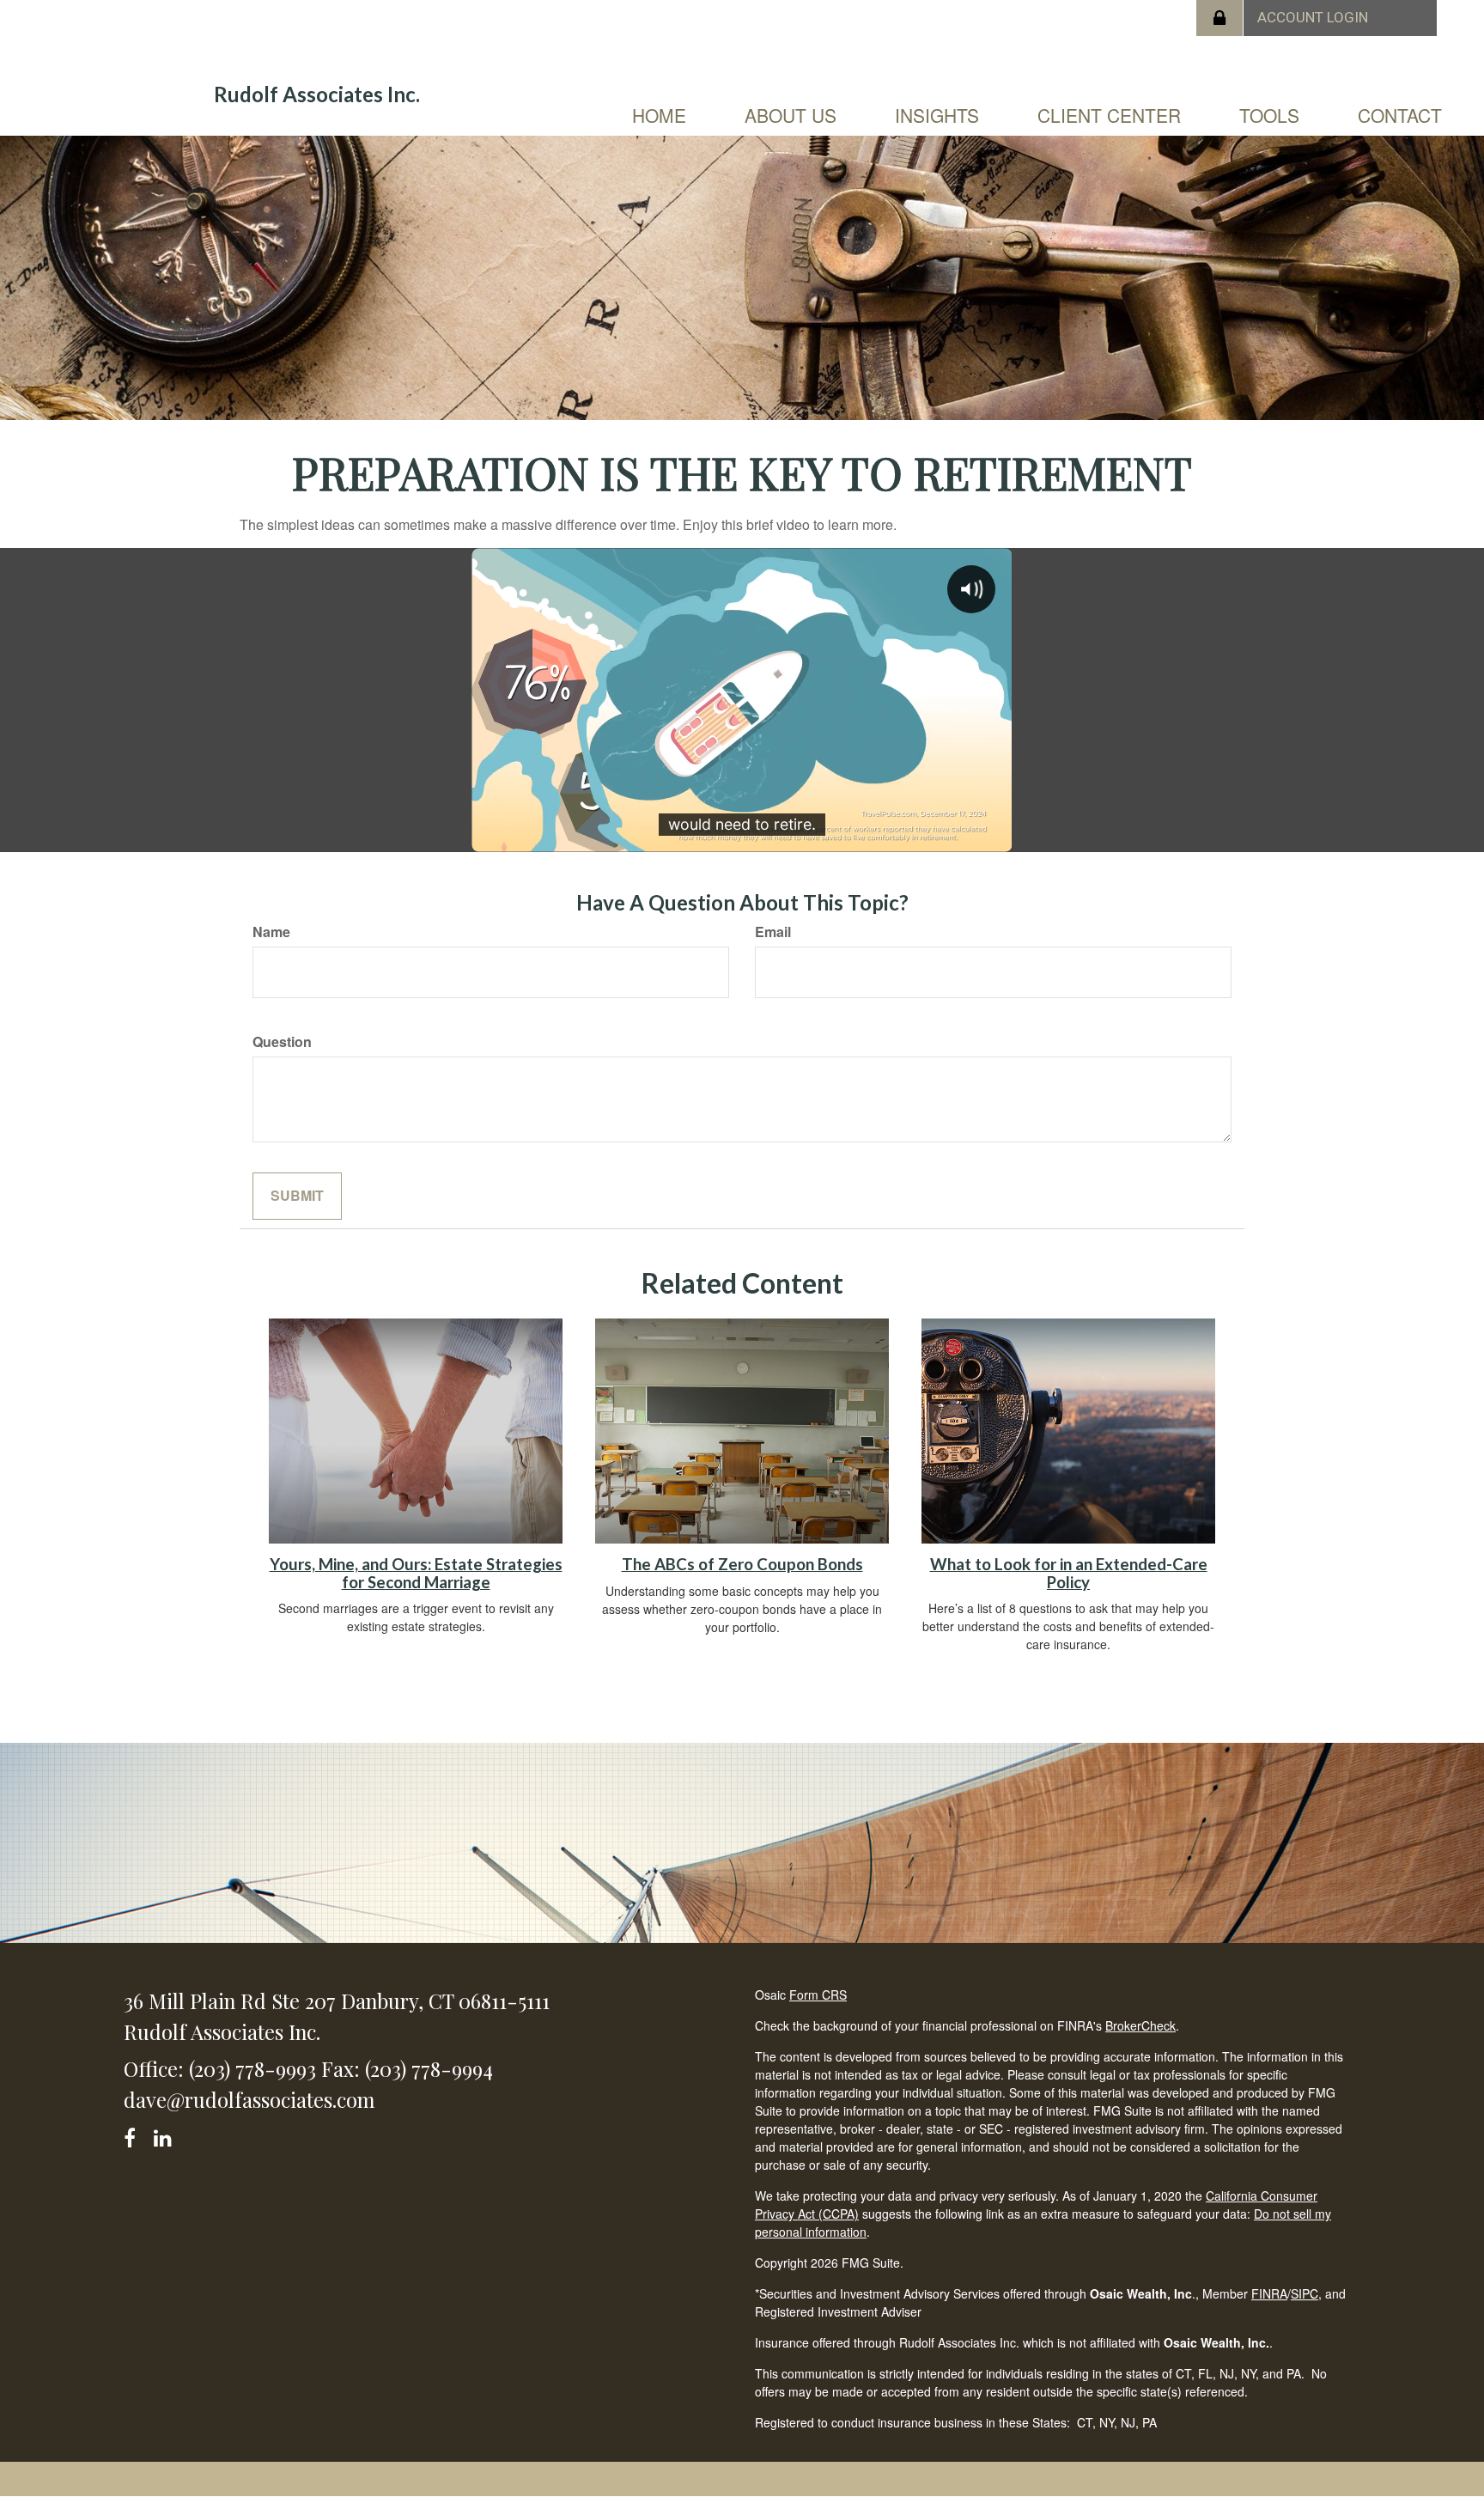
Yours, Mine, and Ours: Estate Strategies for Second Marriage (416, 1573)
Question (282, 1042)
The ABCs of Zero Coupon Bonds (742, 1564)
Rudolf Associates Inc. (317, 94)
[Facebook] (135, 2135)
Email (773, 932)
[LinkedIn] (165, 2135)
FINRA (1269, 2293)
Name (271, 932)
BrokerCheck (1140, 2025)
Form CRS (818, 1995)
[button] (791, 115)
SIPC (1305, 2293)
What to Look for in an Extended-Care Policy (1069, 1573)
